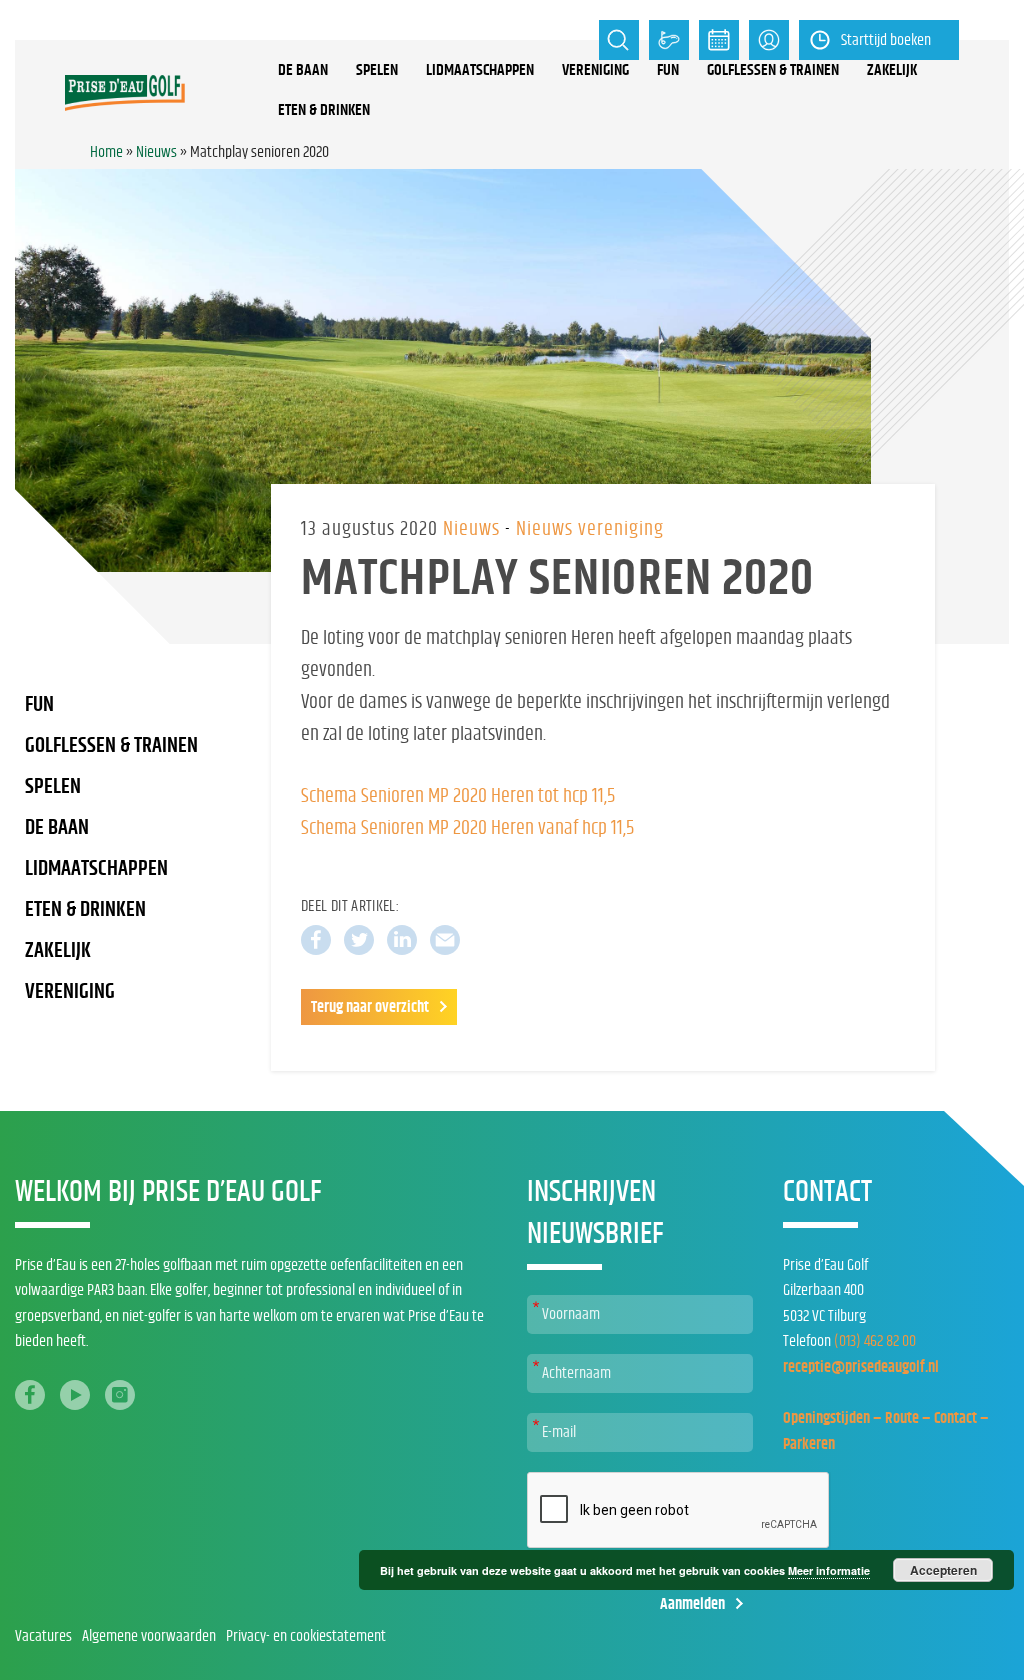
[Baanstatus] (669, 40)
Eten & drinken (324, 110)
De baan (303, 70)
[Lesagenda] (719, 40)
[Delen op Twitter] (359, 940)
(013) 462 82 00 (875, 1341)
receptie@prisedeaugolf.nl (861, 1367)
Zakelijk (892, 70)
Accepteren (943, 1570)
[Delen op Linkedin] (402, 940)
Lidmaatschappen (480, 70)
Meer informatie (829, 1570)
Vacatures (43, 1636)
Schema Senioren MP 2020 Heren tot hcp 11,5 (458, 796)
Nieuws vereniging (590, 529)
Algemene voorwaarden (149, 1636)
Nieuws (156, 152)
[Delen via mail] (445, 940)
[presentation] (679, 1511)
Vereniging (595, 70)
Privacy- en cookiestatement (306, 1636)
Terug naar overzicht (370, 1007)
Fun (668, 70)
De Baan (57, 827)
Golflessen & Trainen (773, 70)
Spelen (377, 70)
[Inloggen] (769, 40)
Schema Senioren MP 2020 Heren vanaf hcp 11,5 (467, 828)
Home (106, 152)
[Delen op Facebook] (316, 940)
